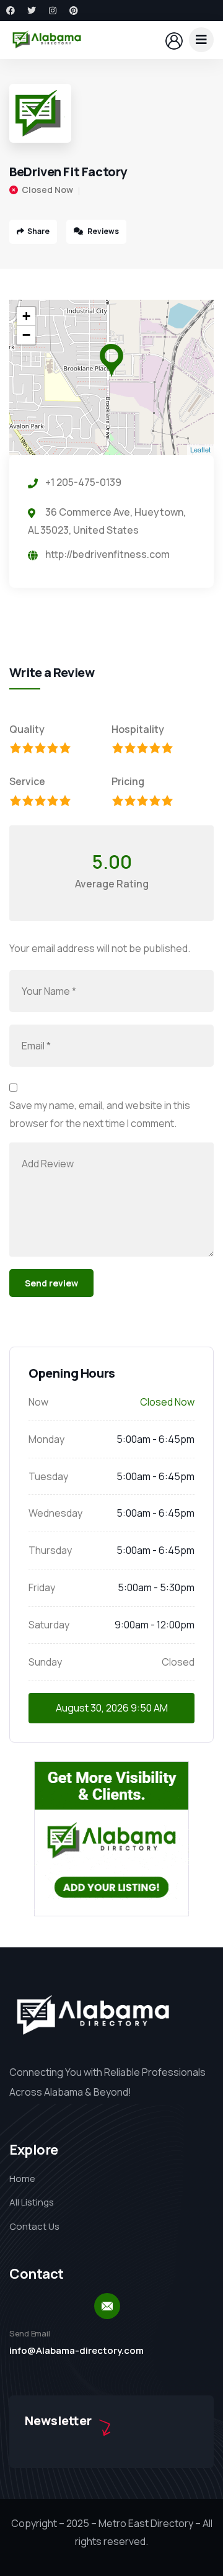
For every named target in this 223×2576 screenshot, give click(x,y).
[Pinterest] (74, 11)
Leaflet (200, 449)
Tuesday (48, 1476)
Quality (27, 729)
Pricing (128, 781)
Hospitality (138, 729)
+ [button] (26, 316)
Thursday (50, 1550)
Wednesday (55, 1513)
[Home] (47, 40)
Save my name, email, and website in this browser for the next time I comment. (100, 1114)
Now (38, 1402)
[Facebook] (11, 11)
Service (27, 781)
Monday (46, 1439)
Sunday (45, 1662)
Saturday (49, 1625)
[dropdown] (201, 40)
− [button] (26, 335)
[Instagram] (53, 11)
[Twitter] (32, 11)
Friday (42, 1587)
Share (38, 231)
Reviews (103, 231)
